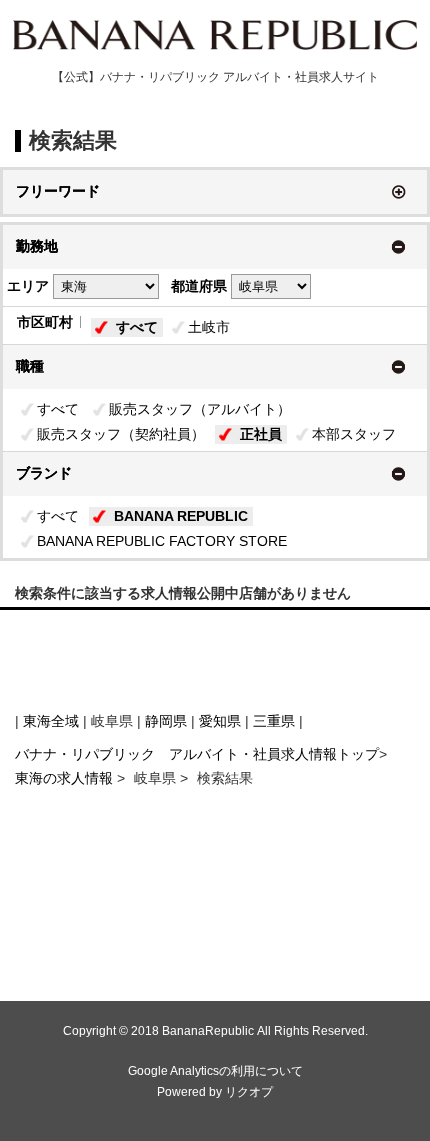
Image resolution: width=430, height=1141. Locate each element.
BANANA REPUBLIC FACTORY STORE (162, 541)
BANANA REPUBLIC (181, 516)
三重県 (274, 721)
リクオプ (249, 1092)
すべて (137, 327)
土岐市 (209, 327)
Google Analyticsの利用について (215, 1071)
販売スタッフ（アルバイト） (200, 409)
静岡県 (166, 721)
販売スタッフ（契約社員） (121, 434)
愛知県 (220, 721)
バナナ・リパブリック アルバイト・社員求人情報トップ (197, 754)
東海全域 (51, 721)
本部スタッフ (354, 434)
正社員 (261, 434)
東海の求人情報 (66, 778)
